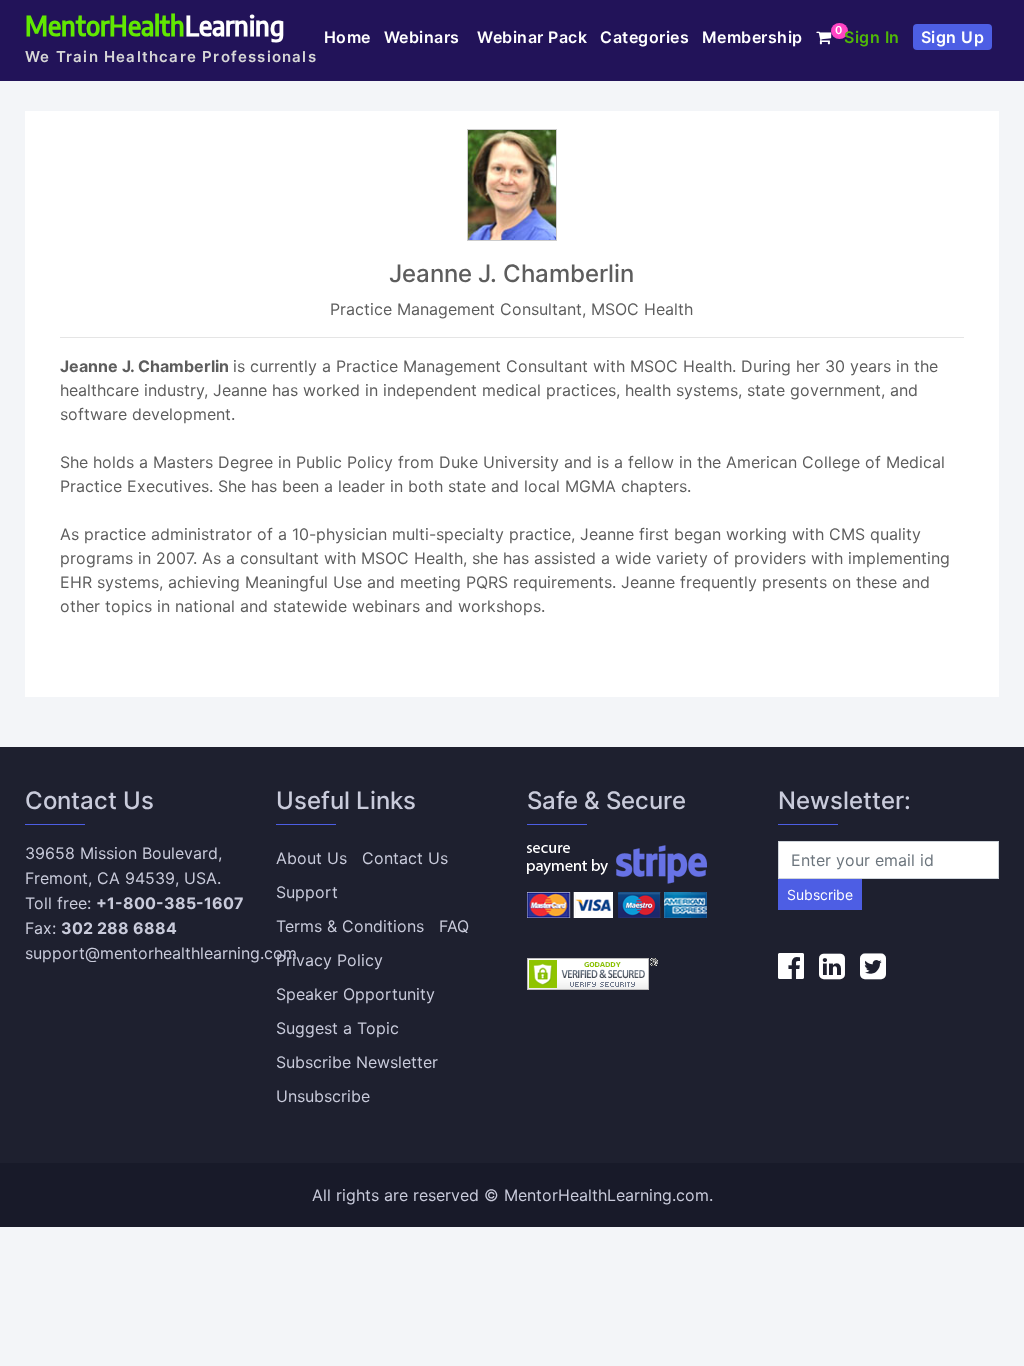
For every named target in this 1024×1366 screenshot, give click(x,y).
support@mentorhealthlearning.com (161, 953)
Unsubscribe (323, 1096)
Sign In (872, 37)
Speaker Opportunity (355, 994)
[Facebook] (791, 966)
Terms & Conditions (350, 926)
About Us (311, 858)
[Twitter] (873, 966)
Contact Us (405, 858)
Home (347, 37)
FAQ (454, 926)
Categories (644, 37)
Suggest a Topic (337, 1028)
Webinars (424, 37)
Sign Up (953, 37)
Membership (752, 37)
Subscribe (820, 894)
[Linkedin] (832, 966)
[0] (824, 37)
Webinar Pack (532, 37)
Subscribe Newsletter (357, 1062)
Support (307, 892)
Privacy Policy (329, 960)
